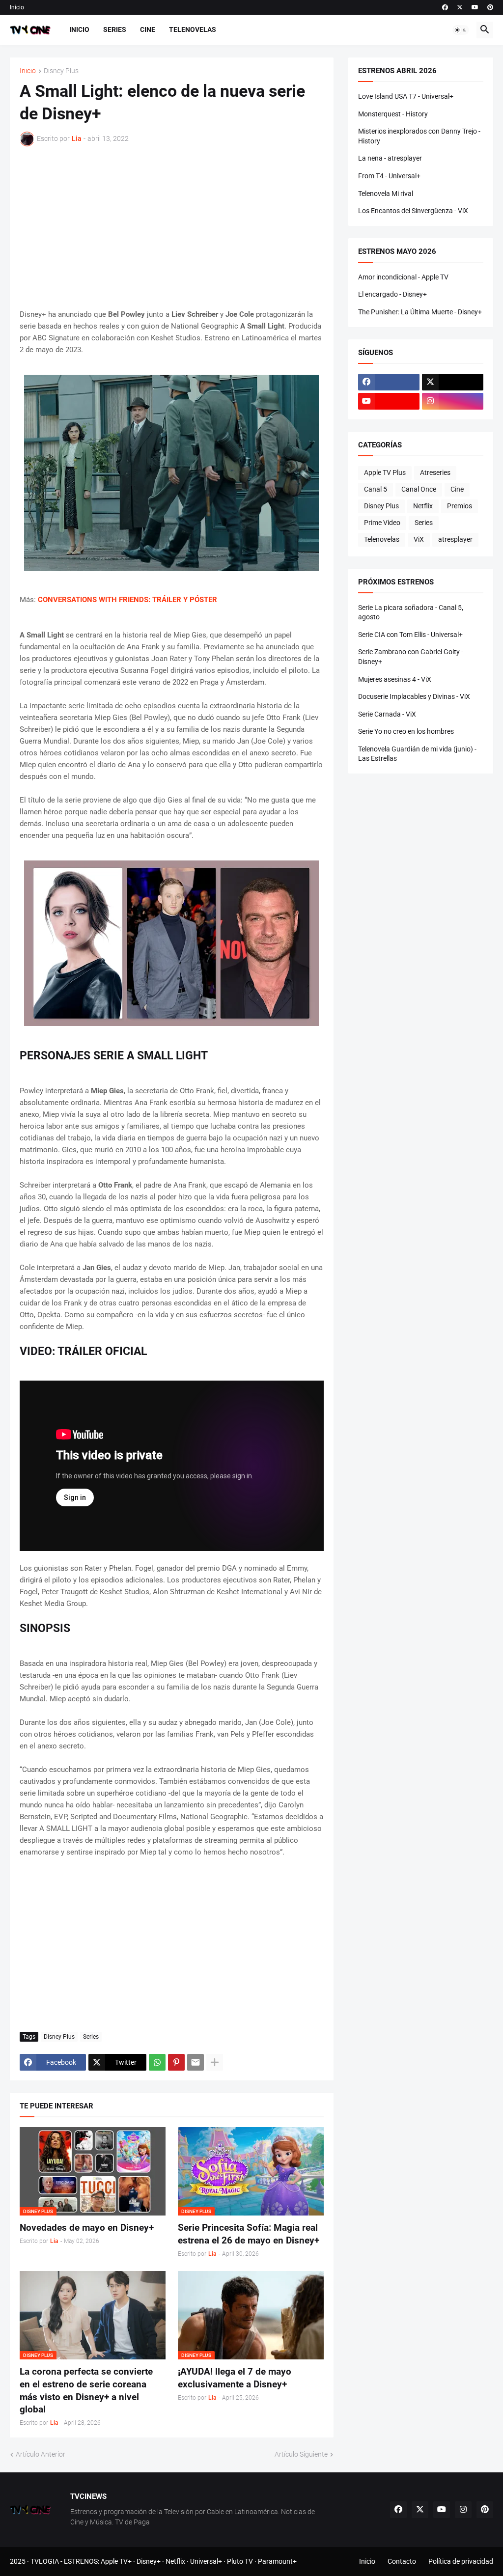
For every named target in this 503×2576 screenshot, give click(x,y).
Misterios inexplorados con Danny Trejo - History (419, 136)
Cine (148, 29)
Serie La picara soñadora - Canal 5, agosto (411, 612)
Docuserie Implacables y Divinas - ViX (414, 696)
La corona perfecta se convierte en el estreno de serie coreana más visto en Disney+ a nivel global (86, 2390)
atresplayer (455, 539)
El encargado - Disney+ (392, 294)
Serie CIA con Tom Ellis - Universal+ (410, 635)
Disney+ (149, 2561)
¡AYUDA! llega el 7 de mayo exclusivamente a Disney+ (235, 2378)
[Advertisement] (172, 227)
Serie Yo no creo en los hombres (406, 731)
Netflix (423, 506)
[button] (461, 30)
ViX (419, 539)
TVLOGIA (45, 2561)
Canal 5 (376, 489)
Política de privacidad (461, 2561)
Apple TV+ (116, 2561)
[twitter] (460, 7)
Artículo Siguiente (301, 2454)
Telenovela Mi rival (386, 194)
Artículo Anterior (41, 2454)
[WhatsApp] (157, 2062)
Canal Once (419, 489)
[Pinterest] (176, 2062)
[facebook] (445, 7)
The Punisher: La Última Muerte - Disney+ (420, 312)
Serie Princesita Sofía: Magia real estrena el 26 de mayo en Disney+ (249, 2234)
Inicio (17, 7)
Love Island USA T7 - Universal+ (406, 96)
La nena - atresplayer (390, 158)
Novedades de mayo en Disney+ (87, 2228)
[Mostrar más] (215, 2062)
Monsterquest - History (393, 114)
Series (115, 29)
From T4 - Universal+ (389, 176)
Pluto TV (240, 2561)
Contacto (402, 2561)
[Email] (196, 2062)
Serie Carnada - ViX (387, 714)
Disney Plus (61, 71)
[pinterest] (490, 7)
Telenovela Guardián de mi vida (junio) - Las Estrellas (417, 754)
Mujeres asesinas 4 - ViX (395, 679)
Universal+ (206, 2561)
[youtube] (475, 7)
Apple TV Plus (385, 472)
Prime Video (382, 523)
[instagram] (453, 401)
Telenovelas (193, 29)
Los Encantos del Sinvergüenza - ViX (413, 211)
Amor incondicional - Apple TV (403, 277)
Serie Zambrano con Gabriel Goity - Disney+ (411, 657)
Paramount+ (277, 2561)
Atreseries (435, 472)
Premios (460, 506)
